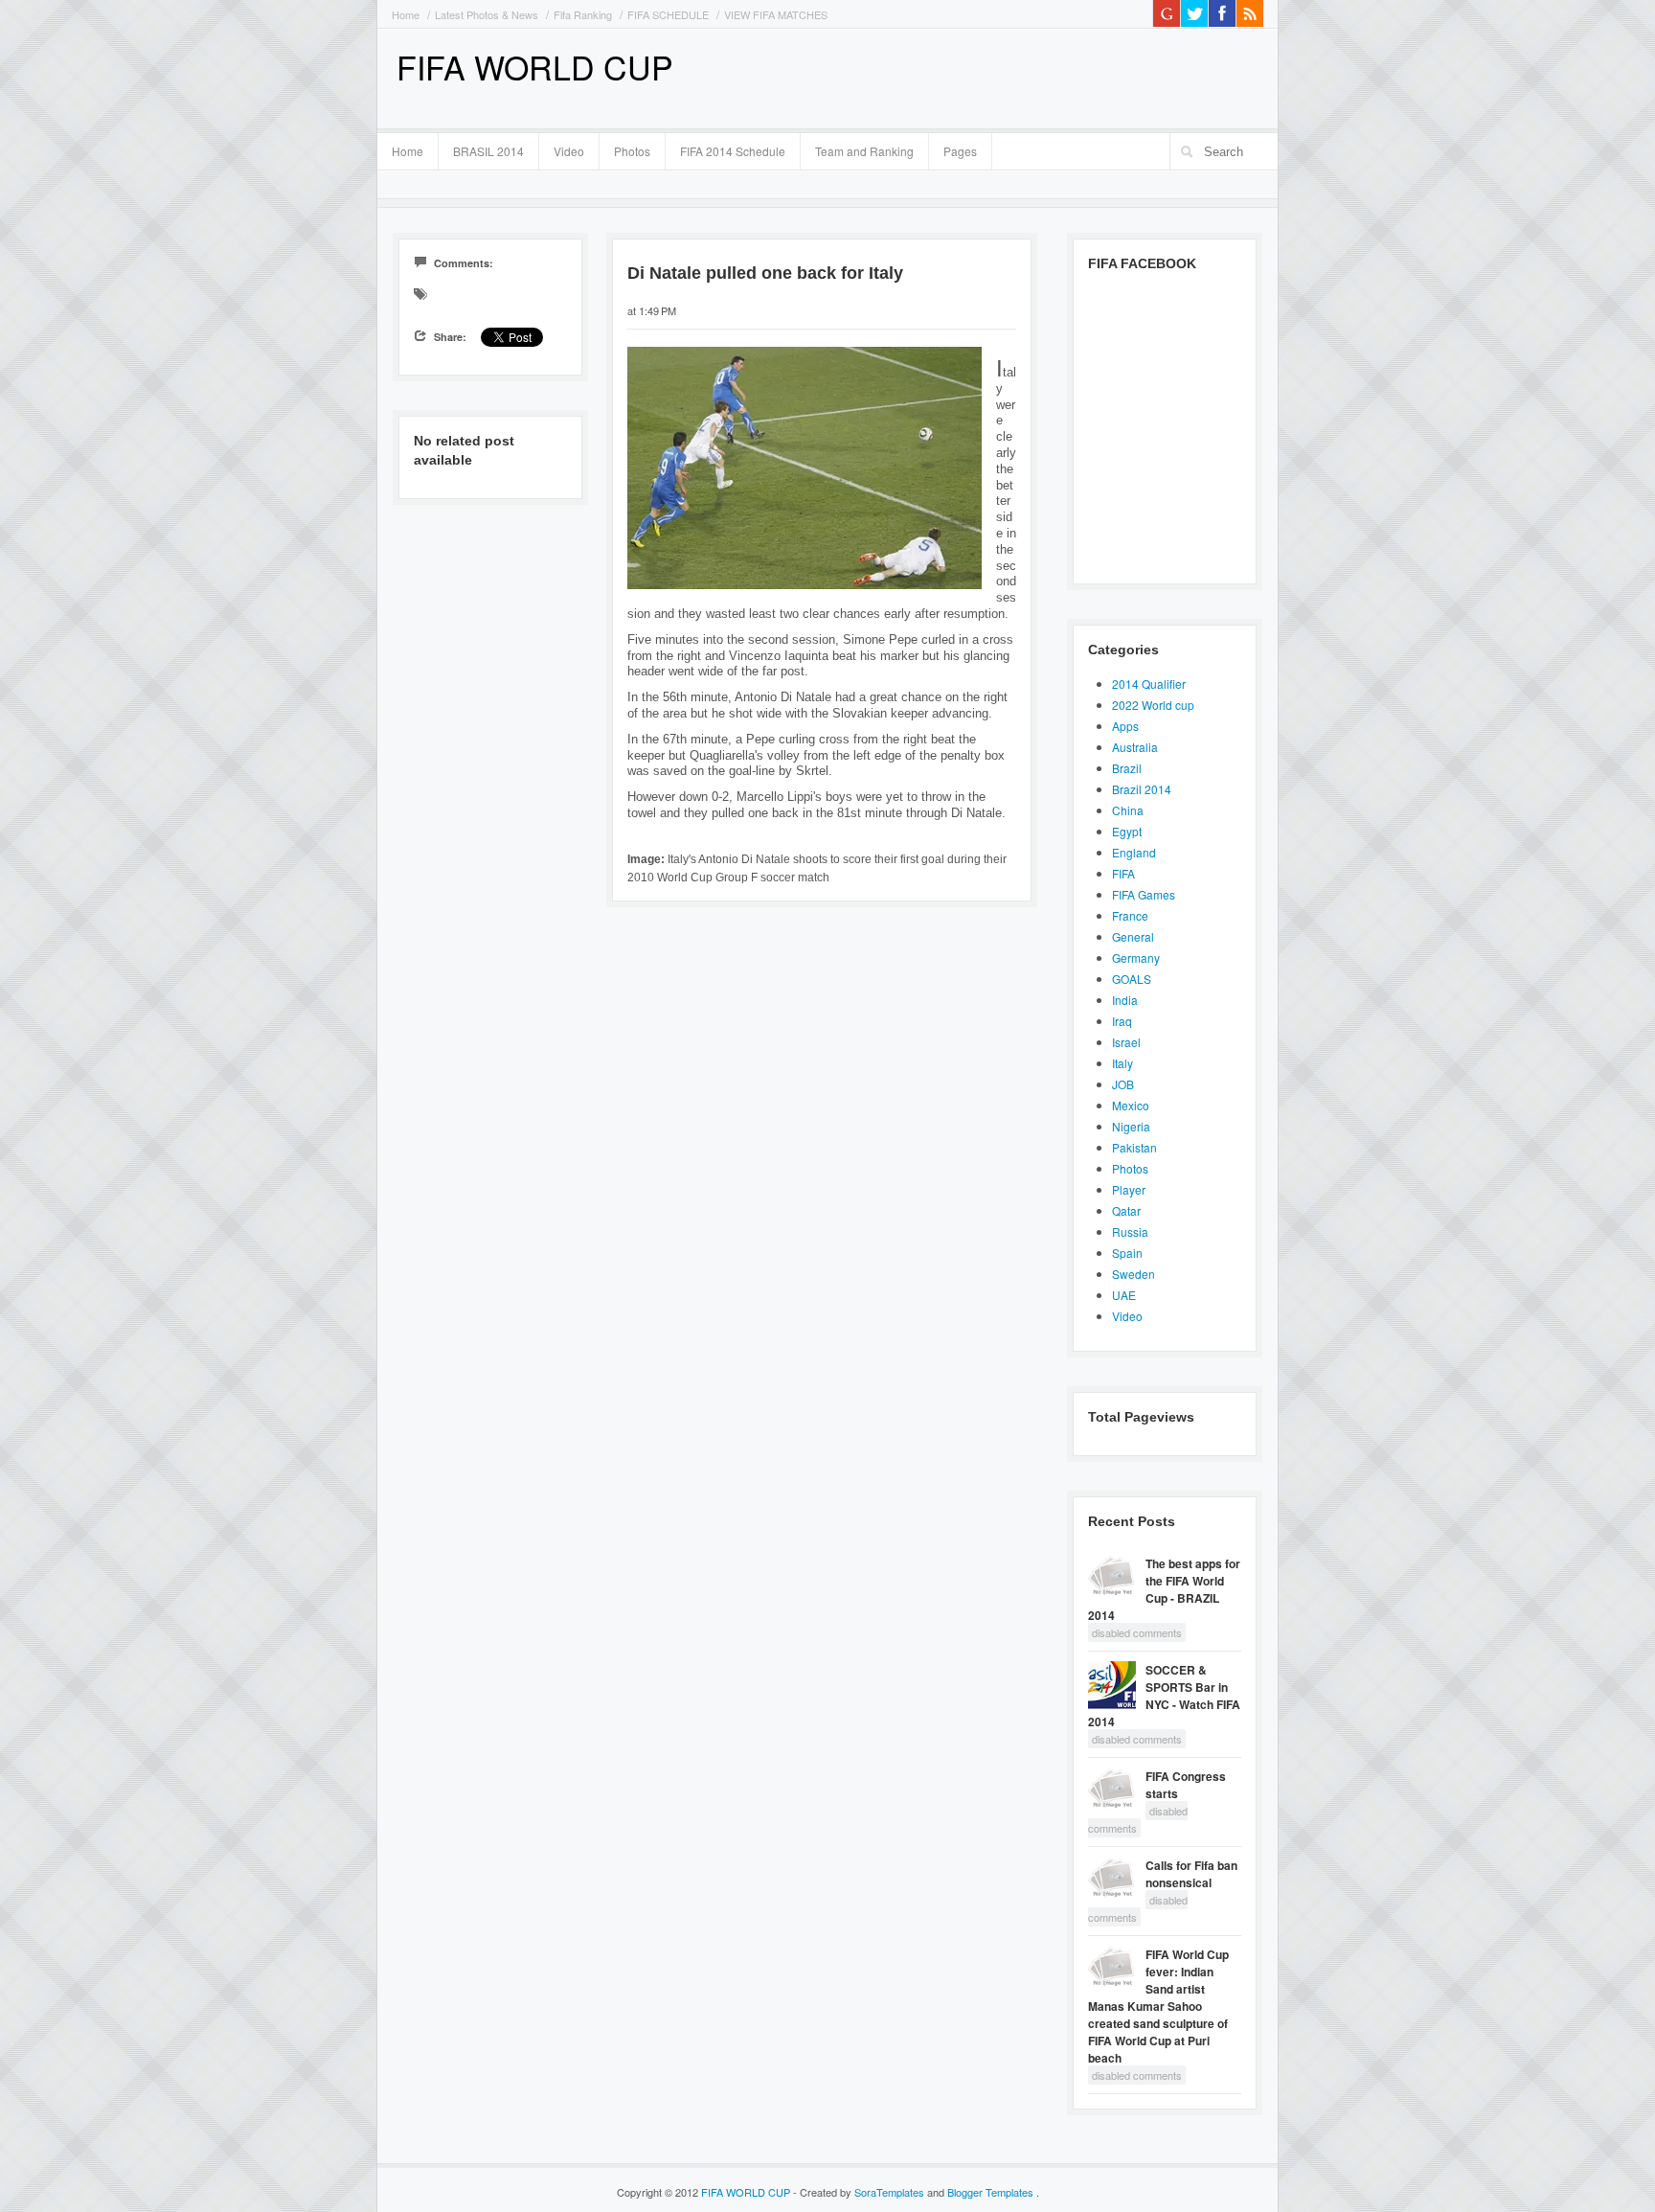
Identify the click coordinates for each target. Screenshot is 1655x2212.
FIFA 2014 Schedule (733, 151)
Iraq (1122, 1021)
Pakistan (1134, 1147)
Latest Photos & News (487, 14)
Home (406, 14)
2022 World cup (1153, 705)
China (1128, 810)
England (1134, 852)
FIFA (1123, 873)
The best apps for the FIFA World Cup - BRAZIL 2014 (1164, 1589)
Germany (1136, 958)
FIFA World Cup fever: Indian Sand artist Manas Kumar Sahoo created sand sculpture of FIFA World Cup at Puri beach (1158, 2006)
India (1125, 1000)
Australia (1135, 747)
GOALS (1132, 979)
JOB (1123, 1084)
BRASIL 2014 (481, 148)
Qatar (1126, 1210)
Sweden (1134, 1274)
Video (569, 151)
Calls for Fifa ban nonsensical (1191, 1874)
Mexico (1131, 1105)
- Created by (859, 2192)
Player (1129, 1189)
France (1130, 915)
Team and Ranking (864, 151)
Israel (1126, 1042)
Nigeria (1131, 1126)
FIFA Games (1144, 894)
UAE (1124, 1295)
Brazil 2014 (1142, 789)
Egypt (1127, 831)
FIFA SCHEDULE (668, 14)
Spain (1127, 1253)
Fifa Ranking (583, 14)
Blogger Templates (992, 2192)
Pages (953, 148)
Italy (1122, 1063)
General (1133, 936)
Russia (1130, 1231)
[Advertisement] (1039, 77)
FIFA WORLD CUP (535, 67)
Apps (1125, 726)
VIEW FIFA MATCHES (776, 14)
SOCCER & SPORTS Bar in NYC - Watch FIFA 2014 (1164, 1696)
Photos (632, 151)
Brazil (1127, 768)
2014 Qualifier (1149, 684)
